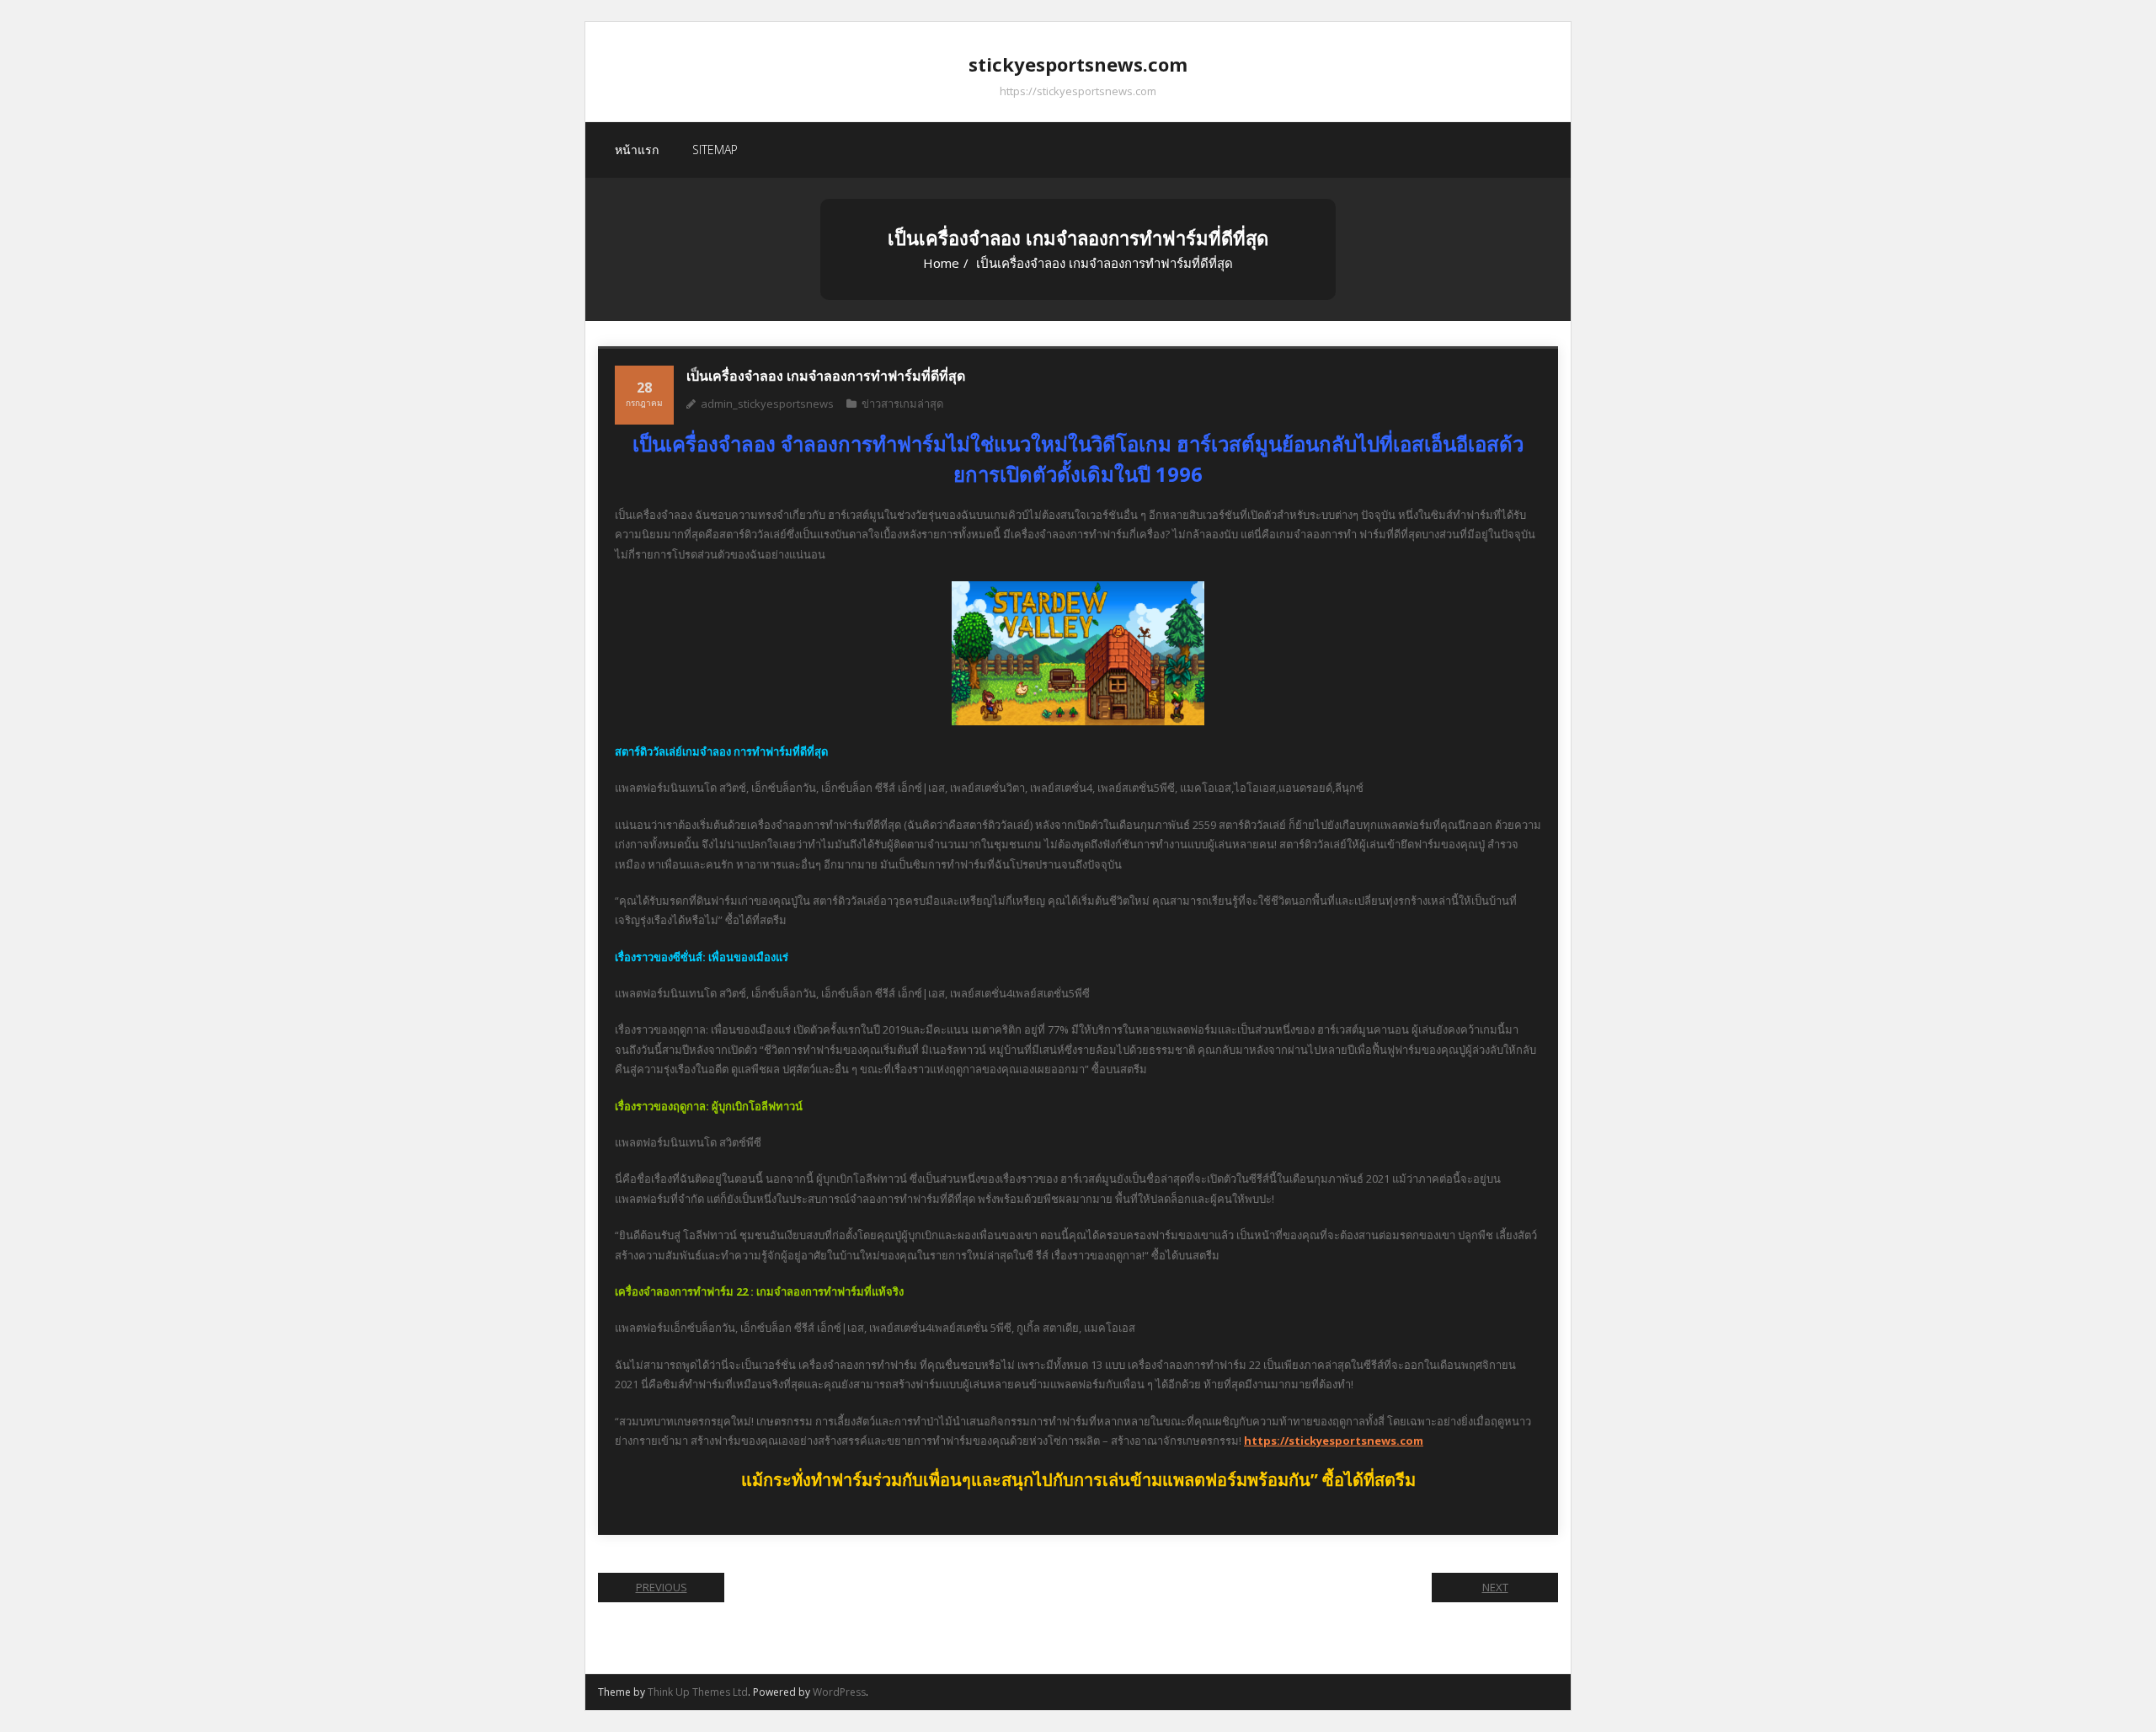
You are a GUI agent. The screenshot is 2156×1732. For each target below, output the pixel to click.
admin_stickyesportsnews (767, 404)
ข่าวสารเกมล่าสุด (902, 404)
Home (941, 263)
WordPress (839, 1692)
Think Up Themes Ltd (698, 1692)
